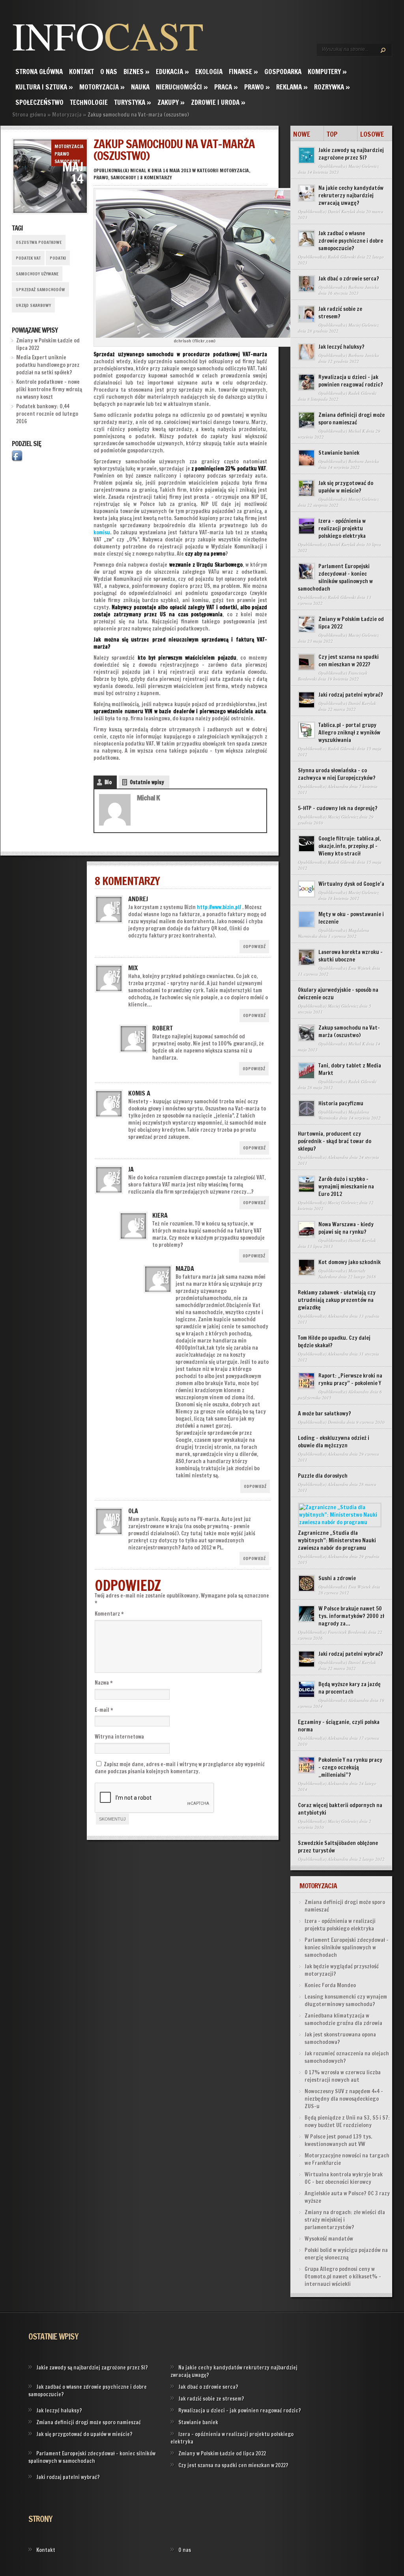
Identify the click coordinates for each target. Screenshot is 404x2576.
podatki (58, 258)
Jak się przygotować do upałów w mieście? (346, 487)
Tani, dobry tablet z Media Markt (350, 1069)
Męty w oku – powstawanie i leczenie (351, 918)
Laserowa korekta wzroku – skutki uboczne (351, 956)
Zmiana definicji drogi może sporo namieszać (352, 419)
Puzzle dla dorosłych (323, 1476)
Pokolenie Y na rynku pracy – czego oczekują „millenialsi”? (350, 1767)
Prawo (257, 87)
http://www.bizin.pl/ (219, 907)
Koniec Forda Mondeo (330, 1985)
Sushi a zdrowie (337, 1578)
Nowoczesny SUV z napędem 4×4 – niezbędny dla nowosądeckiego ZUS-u (344, 2099)
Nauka (140, 87)
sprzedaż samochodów (40, 290)
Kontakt (81, 72)
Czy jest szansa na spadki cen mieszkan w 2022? (349, 661)
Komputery (327, 72)
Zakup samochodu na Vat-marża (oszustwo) (349, 1031)
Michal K (140, 170)
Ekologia (209, 72)
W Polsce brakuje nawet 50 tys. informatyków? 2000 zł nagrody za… (351, 1616)
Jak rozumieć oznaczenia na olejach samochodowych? (347, 2057)
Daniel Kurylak (342, 211)
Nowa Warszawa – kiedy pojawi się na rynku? (346, 1228)
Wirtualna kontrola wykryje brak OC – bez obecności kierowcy (344, 2178)
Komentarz (109, 1614)
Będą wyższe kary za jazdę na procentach (350, 1688)
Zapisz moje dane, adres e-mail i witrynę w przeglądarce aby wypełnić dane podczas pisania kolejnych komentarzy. (180, 1768)
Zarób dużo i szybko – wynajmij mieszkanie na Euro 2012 (346, 1187)
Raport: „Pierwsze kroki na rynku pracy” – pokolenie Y (350, 1379)
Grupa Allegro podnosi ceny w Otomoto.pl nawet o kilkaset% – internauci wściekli (343, 2277)
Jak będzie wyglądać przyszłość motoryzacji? (342, 1970)
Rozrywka (332, 87)
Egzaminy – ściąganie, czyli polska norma (339, 1726)
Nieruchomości (182, 87)
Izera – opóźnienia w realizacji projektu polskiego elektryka (342, 528)
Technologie (89, 102)
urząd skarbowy (33, 305)
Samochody (67, 161)
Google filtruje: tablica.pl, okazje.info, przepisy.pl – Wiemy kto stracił (350, 846)
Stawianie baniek (339, 453)
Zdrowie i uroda (218, 102)
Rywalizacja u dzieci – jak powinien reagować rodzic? (351, 381)
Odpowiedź (254, 947)
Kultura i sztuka (44, 87)
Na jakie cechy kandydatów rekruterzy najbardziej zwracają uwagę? (351, 195)
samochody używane (37, 274)
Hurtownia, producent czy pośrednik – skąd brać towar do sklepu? (335, 1141)
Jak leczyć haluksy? (341, 347)
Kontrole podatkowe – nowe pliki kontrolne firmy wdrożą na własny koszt (49, 389)
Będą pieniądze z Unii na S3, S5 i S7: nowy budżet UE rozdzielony (347, 2121)
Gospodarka (283, 72)
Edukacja (172, 72)
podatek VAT (28, 258)
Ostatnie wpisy (147, 782)
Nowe (302, 134)
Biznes (137, 72)
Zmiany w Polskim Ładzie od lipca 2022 (351, 623)
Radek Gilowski (342, 257)
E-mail (104, 1710)
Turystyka (133, 102)
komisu (102, 532)
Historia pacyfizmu (341, 1103)
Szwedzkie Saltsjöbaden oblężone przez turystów (338, 1847)
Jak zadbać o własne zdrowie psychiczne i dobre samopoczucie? (351, 241)
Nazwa (104, 1683)
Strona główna (39, 72)
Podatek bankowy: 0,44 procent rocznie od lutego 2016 (47, 414)
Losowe (372, 134)
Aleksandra (338, 786)
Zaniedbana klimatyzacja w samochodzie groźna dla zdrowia (343, 2019)
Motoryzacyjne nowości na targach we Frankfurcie (347, 2159)
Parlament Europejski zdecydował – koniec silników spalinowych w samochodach (335, 578)
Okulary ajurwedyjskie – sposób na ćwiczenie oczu (338, 994)
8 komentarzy (156, 178)
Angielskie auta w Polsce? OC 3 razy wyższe (347, 2197)
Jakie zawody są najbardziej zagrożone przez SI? (351, 154)
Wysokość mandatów (329, 2239)
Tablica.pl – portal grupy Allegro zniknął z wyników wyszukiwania (349, 733)
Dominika (337, 1422)
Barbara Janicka (364, 287)
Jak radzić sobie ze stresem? (340, 313)
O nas (109, 72)
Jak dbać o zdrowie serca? (349, 279)
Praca (226, 87)
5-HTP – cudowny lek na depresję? (338, 808)
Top (332, 134)
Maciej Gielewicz (364, 166)
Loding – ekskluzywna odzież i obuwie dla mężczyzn (334, 1442)
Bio (108, 782)
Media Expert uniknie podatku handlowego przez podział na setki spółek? (48, 365)
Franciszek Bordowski (347, 1632)
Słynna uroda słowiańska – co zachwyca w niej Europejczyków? (337, 774)
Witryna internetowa (119, 1737)
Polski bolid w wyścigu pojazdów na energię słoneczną (346, 2254)
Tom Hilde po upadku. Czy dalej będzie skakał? (334, 1342)
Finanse (243, 72)
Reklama (292, 87)
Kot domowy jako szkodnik (350, 1262)
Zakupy (171, 102)
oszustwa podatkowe (39, 242)
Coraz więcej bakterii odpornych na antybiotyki (340, 1809)
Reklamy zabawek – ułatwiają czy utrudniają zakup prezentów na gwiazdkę (337, 1300)
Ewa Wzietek (360, 968)
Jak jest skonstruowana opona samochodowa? (340, 2038)
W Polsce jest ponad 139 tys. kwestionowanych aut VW (339, 2140)
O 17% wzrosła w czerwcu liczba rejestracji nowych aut (343, 2076)
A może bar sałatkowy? (325, 1414)
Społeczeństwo (39, 102)
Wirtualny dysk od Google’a (351, 884)
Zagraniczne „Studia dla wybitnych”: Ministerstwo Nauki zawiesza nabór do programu (337, 1540)
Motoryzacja (102, 87)
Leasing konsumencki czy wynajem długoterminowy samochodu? (346, 2000)
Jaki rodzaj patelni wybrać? (351, 695)
